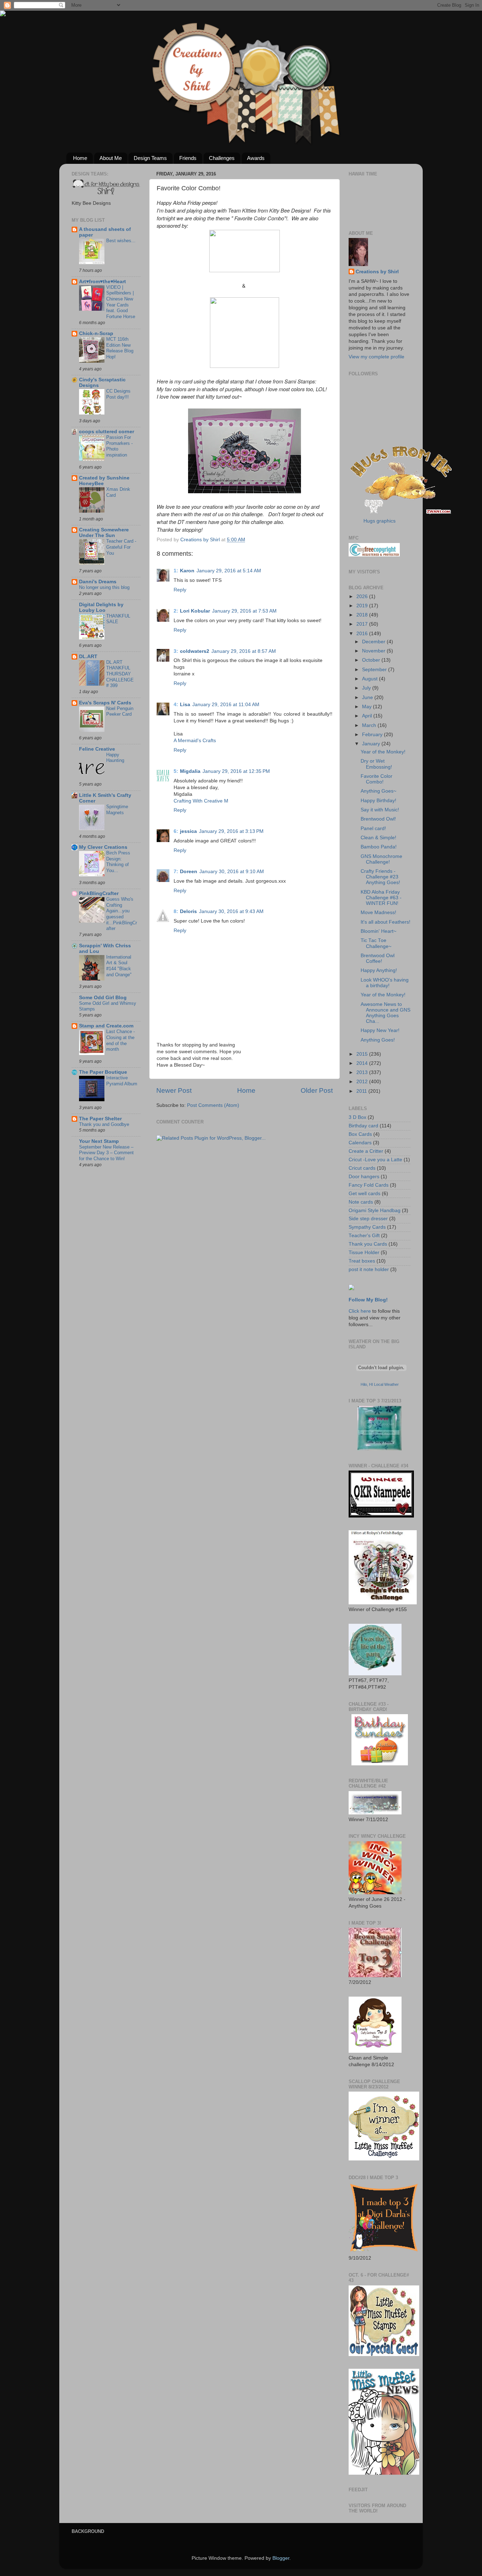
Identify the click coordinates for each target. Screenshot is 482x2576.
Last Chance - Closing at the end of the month (120, 1040)
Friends (188, 158)
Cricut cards (362, 1168)
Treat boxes (362, 1261)
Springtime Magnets (117, 810)
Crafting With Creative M (201, 801)
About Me (111, 158)
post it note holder (369, 1269)
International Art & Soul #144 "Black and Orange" (119, 966)
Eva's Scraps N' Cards (105, 703)
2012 (363, 1082)
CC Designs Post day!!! (118, 394)
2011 (362, 1091)
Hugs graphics (379, 521)
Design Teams (150, 158)
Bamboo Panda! (379, 847)
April (368, 716)
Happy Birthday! (378, 801)
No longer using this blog (104, 587)
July (367, 688)
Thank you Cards (368, 1244)
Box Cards (360, 1134)
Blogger (281, 2558)
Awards (256, 158)
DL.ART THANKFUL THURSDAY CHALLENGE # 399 (120, 674)
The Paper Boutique (103, 1072)
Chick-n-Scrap (96, 333)
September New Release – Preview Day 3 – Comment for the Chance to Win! (106, 1153)
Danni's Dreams (98, 582)
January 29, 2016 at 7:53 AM (244, 611)
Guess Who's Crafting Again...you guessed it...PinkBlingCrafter (122, 914)
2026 (363, 597)
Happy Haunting (115, 758)
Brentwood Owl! (378, 819)
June (368, 697)
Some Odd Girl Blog (103, 998)
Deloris (188, 911)
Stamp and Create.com (106, 1026)
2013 (363, 1072)
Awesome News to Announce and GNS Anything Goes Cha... (385, 1013)
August (370, 679)
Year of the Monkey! (383, 752)
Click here (360, 1311)
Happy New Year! (380, 1030)
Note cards (361, 1202)
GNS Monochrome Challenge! (381, 859)
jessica (188, 831)
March (370, 725)
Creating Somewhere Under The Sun (104, 533)
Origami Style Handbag (375, 1211)
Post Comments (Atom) (213, 1105)
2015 (363, 1054)
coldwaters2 (195, 651)
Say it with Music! (380, 810)
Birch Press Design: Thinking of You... (118, 862)
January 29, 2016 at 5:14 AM (229, 571)
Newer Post (174, 1090)
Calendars (360, 1143)
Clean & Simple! (378, 838)
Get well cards (364, 1194)
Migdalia (190, 771)
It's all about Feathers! (385, 922)
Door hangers (364, 1177)
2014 (363, 1063)
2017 (363, 624)
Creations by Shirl (377, 272)
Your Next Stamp (99, 1141)
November (374, 651)
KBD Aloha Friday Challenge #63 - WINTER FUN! (381, 898)
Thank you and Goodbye (104, 1124)
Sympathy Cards (367, 1227)
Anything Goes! (378, 1040)
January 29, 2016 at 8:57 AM (244, 651)
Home (80, 158)
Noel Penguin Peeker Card (120, 711)
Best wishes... (121, 241)
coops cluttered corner (107, 432)
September (375, 670)
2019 (363, 606)
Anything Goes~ (378, 791)
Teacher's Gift (364, 1236)
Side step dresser (368, 1219)
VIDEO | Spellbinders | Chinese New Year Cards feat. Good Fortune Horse (121, 302)
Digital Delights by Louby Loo (101, 607)
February (373, 735)
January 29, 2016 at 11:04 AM (226, 705)
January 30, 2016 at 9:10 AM (232, 872)
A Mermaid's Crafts (195, 741)
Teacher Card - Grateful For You (121, 547)
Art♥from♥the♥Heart (103, 282)
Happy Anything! (379, 970)
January (372, 744)
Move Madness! (378, 913)
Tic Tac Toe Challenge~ (376, 943)
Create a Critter (366, 1151)
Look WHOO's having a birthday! (385, 983)
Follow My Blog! (368, 1300)
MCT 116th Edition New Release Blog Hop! (120, 348)
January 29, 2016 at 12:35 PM (236, 771)
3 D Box (357, 1117)
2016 (363, 634)
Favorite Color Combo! (376, 779)
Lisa (185, 705)
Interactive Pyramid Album (122, 1081)
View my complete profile (376, 357)
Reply (180, 590)
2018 (363, 615)
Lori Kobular (195, 611)
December (374, 642)
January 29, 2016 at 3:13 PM (231, 831)
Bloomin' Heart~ (378, 931)
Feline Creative (97, 749)
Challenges (222, 158)
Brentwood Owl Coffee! (378, 958)
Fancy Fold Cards (369, 1185)
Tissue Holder (364, 1253)
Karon (187, 571)
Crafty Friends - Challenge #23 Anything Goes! (380, 877)
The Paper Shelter (100, 1119)
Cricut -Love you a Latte (375, 1160)
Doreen (189, 872)
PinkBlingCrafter (99, 893)
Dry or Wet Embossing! (376, 764)
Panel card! (373, 828)
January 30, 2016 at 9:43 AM (231, 911)
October (372, 660)
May (367, 707)
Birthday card (363, 1126)
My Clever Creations (103, 847)
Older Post (317, 1090)
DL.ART (88, 657)
